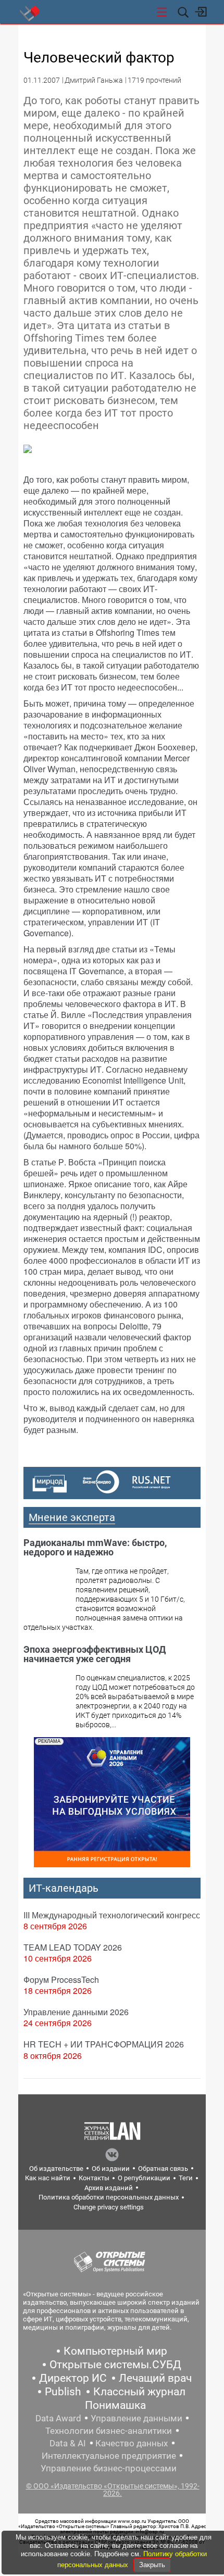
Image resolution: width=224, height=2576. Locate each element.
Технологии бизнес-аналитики (109, 2431)
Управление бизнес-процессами (109, 2468)
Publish (63, 2392)
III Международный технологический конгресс (112, 1915)
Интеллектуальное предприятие (109, 2456)
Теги (186, 2178)
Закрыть (152, 2565)
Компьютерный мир (115, 2351)
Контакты (94, 2178)
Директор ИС (73, 2378)
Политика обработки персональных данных (109, 2197)
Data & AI (68, 2443)
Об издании (111, 2169)
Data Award (58, 2418)
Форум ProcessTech (61, 1980)
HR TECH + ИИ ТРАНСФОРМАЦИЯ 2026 (104, 2044)
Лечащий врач (155, 2378)
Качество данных (132, 2443)
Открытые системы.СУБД (115, 2365)
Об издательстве (56, 2169)
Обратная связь (163, 2169)
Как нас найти (48, 2178)
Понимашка (115, 2405)
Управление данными (136, 2418)
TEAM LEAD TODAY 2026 (73, 1947)
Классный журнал (139, 2392)
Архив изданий (109, 2188)
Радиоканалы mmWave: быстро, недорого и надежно (95, 1547)
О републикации (144, 2178)
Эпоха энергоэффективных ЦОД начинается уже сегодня (95, 1654)
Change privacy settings (109, 2207)
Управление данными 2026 (76, 2012)
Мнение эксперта (72, 1517)
